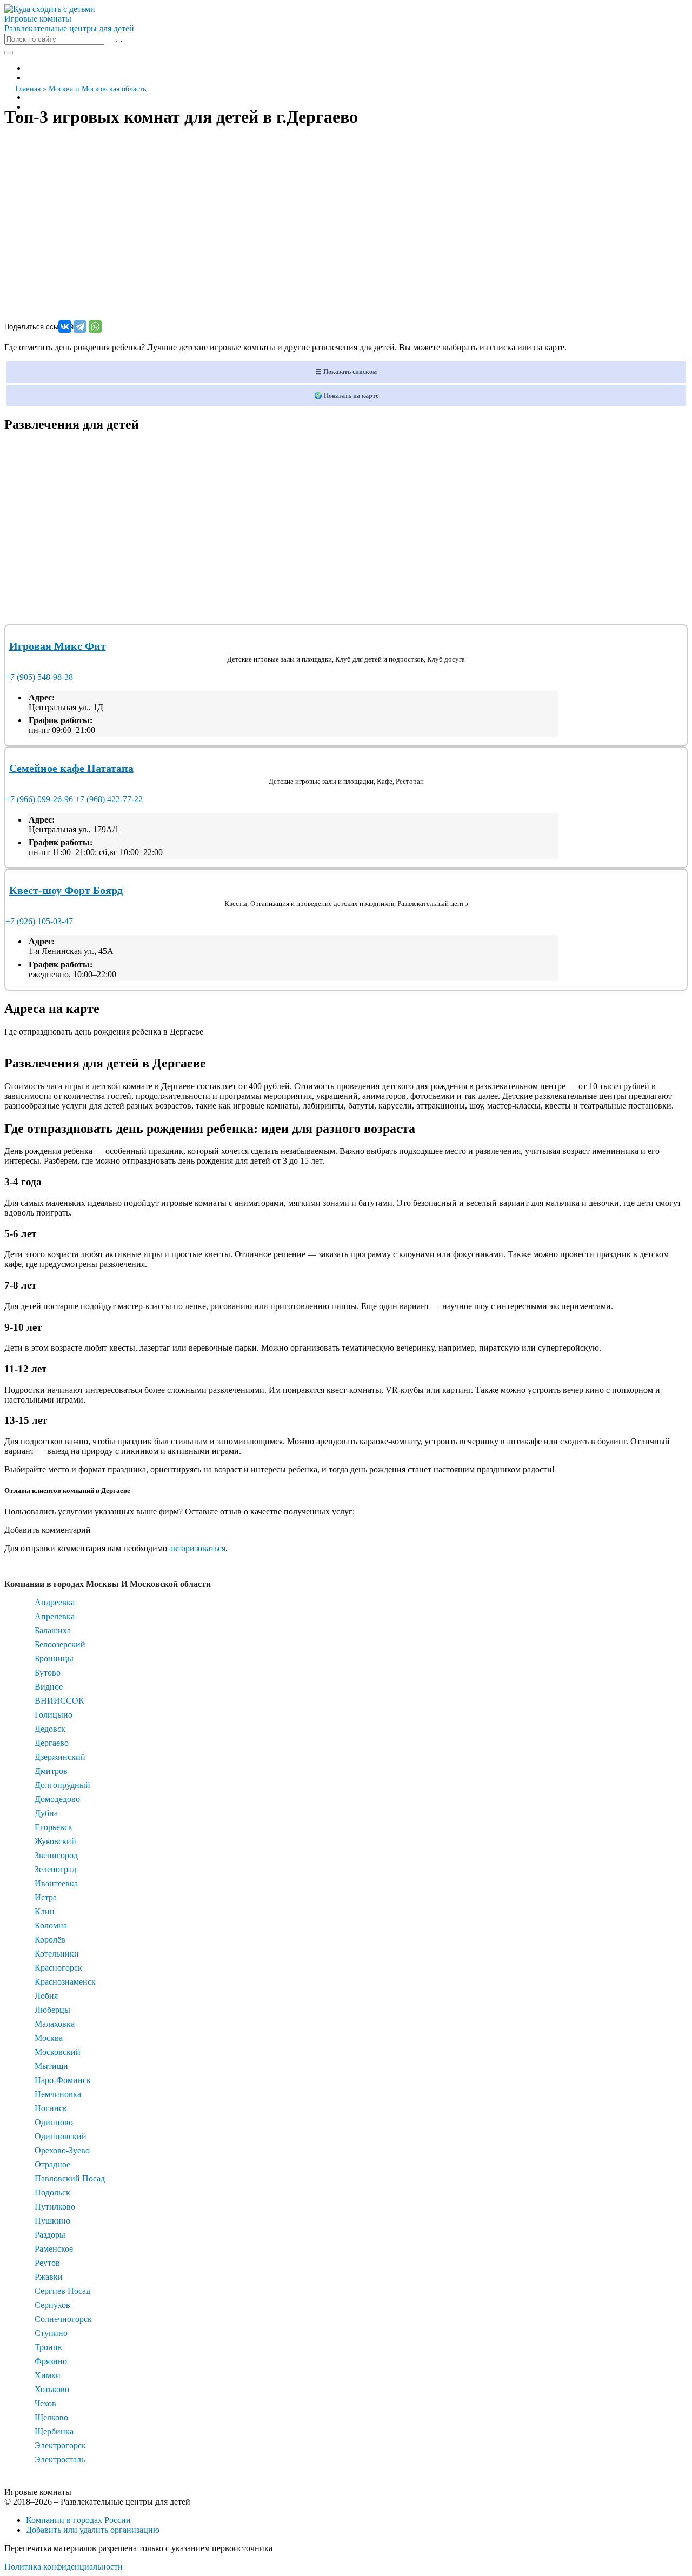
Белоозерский (60, 1644)
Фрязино (51, 2361)
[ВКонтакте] (65, 326)
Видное (49, 1687)
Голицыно (54, 1715)
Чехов (45, 2403)
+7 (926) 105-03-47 (39, 921)
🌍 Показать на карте (346, 396)
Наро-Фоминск (63, 2080)
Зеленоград (55, 1869)
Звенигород (56, 1855)
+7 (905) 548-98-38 (39, 677)
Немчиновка (58, 2094)
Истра (46, 1897)
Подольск (52, 2193)
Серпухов (52, 2305)
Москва (49, 2038)
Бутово (48, 1673)
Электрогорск (60, 2445)
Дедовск (50, 1729)
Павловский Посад (70, 2178)
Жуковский (55, 1841)
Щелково (51, 2417)
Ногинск (51, 2108)
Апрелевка (55, 1616)
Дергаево (52, 1743)
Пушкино (52, 2221)
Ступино (51, 2333)
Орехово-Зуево (62, 2150)
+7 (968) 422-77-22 (109, 799)
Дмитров (51, 1771)
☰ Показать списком (346, 372)
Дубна (46, 1813)
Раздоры (50, 2235)
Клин (45, 1911)
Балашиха (53, 1630)
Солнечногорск (63, 2319)
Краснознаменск (65, 1982)
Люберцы (52, 2010)
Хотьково (52, 2389)
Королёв (50, 1940)
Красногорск (58, 1968)
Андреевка (55, 1602)
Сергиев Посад (62, 2291)
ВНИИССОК (59, 1701)
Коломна (51, 1926)
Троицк (48, 2347)
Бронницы (54, 1659)
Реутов (47, 2263)
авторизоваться (197, 1548)
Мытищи (51, 2066)
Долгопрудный (62, 1785)
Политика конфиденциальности (64, 2567)
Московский (58, 2052)
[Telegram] (80, 326)
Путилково (55, 2207)
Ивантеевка (56, 1883)
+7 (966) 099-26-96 (39, 799)
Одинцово (54, 2122)
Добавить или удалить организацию (93, 2530)
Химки (48, 2375)
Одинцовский (61, 2136)
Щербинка (54, 2431)
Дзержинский (60, 1757)
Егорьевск (54, 1827)
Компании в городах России (78, 2520)
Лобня (46, 1996)
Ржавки (49, 2277)
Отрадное (52, 2164)
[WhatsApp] (95, 326)
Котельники (57, 1954)
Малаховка (55, 2024)
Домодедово (57, 1799)
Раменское (54, 2249)
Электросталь (60, 2460)
